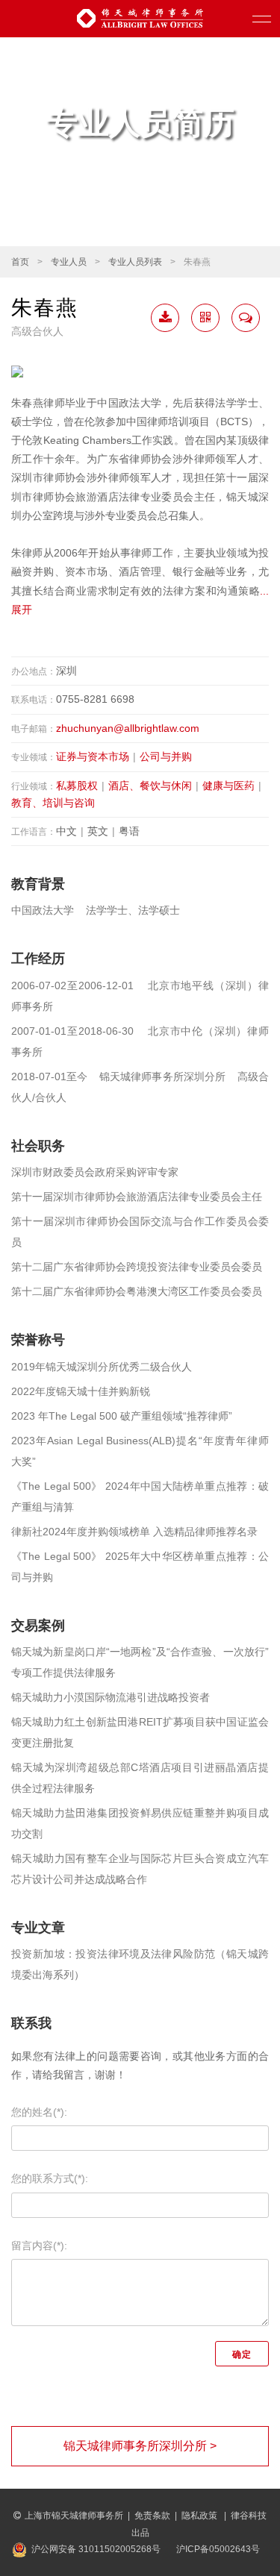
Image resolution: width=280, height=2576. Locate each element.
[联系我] (246, 318)
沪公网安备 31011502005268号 (96, 2549)
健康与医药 (228, 786)
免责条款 (152, 2516)
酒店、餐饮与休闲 (150, 786)
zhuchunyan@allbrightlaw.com (128, 728)
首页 (20, 262)
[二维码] (205, 318)
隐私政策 (200, 2516)
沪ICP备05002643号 (218, 2549)
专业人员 (69, 262)
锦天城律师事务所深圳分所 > (140, 2446)
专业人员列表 (135, 262)
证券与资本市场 (93, 756)
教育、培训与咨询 (53, 803)
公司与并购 (166, 756)
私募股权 (77, 786)
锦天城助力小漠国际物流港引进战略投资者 (111, 1697)
